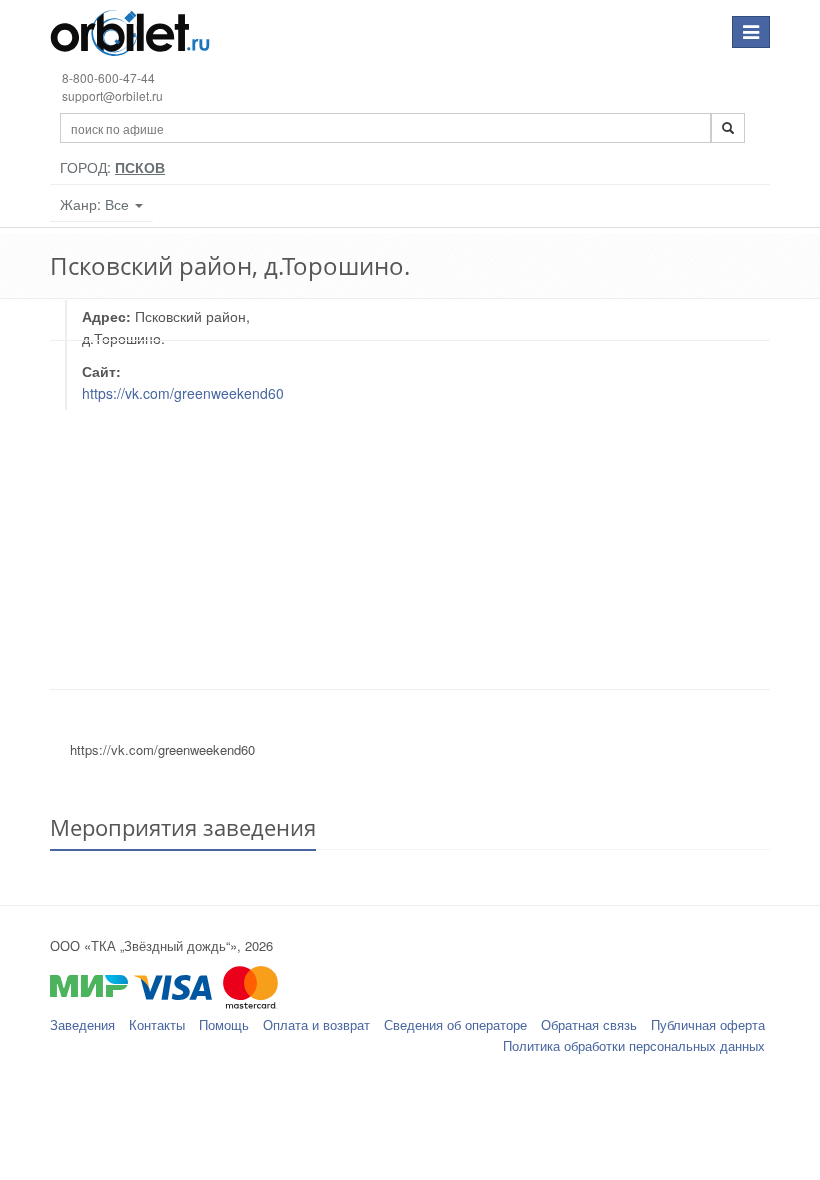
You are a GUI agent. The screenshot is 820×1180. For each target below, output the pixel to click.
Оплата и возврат (316, 1024)
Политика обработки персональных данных (634, 1045)
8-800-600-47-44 (108, 77)
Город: (112, 167)
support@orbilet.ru (112, 95)
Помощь (224, 1024)
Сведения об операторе (455, 1024)
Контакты (157, 1024)
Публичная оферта (708, 1024)
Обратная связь (589, 1024)
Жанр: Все (96, 204)
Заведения (82, 1024)
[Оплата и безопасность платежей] (410, 996)
